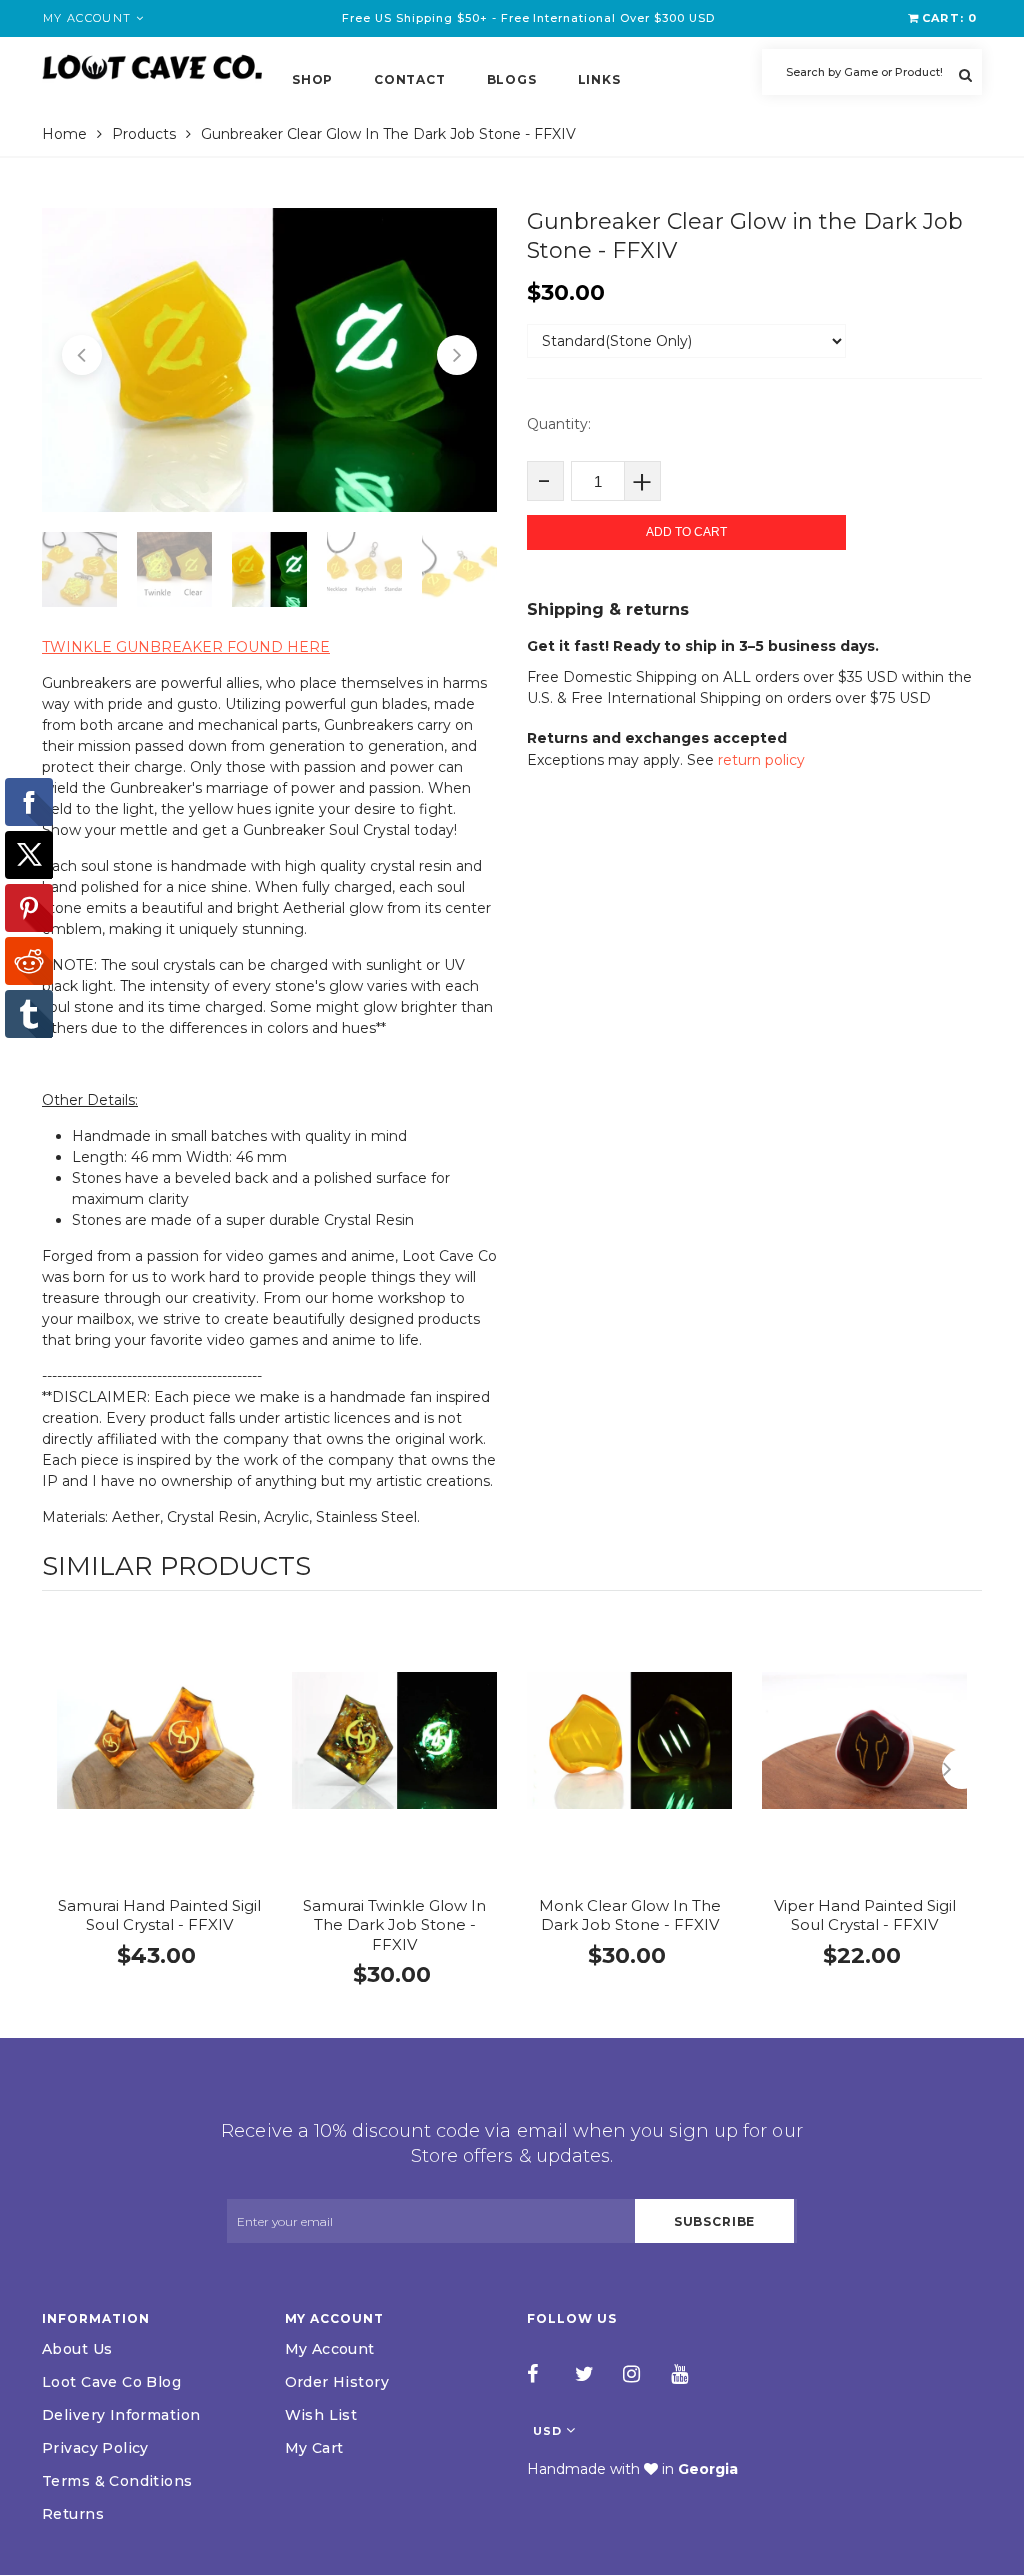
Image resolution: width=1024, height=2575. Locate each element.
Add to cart (686, 532)
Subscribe (715, 2221)
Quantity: (559, 424)
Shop (312, 79)
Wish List (321, 2415)
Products (144, 134)
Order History (337, 2382)
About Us (77, 2349)
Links (599, 79)
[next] (962, 1769)
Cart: (949, 18)
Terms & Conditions (117, 2481)
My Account (330, 2349)
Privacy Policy (95, 2448)
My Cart (314, 2448)
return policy (761, 760)
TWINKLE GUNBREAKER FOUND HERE (186, 647)
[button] (82, 355)
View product (159, 1761)
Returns (73, 2514)
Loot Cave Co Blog (111, 2382)
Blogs (512, 79)
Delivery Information (121, 2415)
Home (64, 134)
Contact (409, 79)
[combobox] (872, 72)
